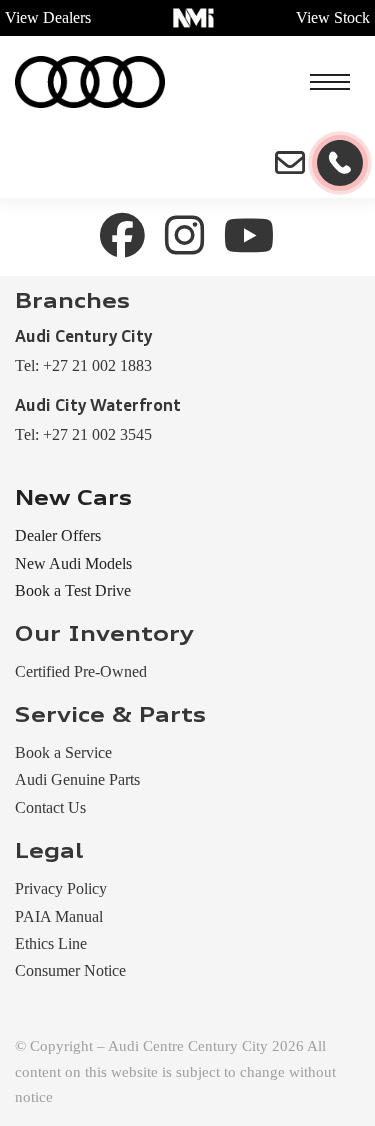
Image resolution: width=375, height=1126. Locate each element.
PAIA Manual (59, 916)
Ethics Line (51, 943)
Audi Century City (83, 338)
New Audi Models (73, 563)
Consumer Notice (70, 970)
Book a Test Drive (73, 590)
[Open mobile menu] (330, 82)
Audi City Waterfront (98, 407)
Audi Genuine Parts (77, 779)
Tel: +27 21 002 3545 (83, 434)
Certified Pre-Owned (81, 671)
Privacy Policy (61, 888)
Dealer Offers (58, 535)
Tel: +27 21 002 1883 (83, 365)
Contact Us (50, 807)
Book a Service (63, 752)
